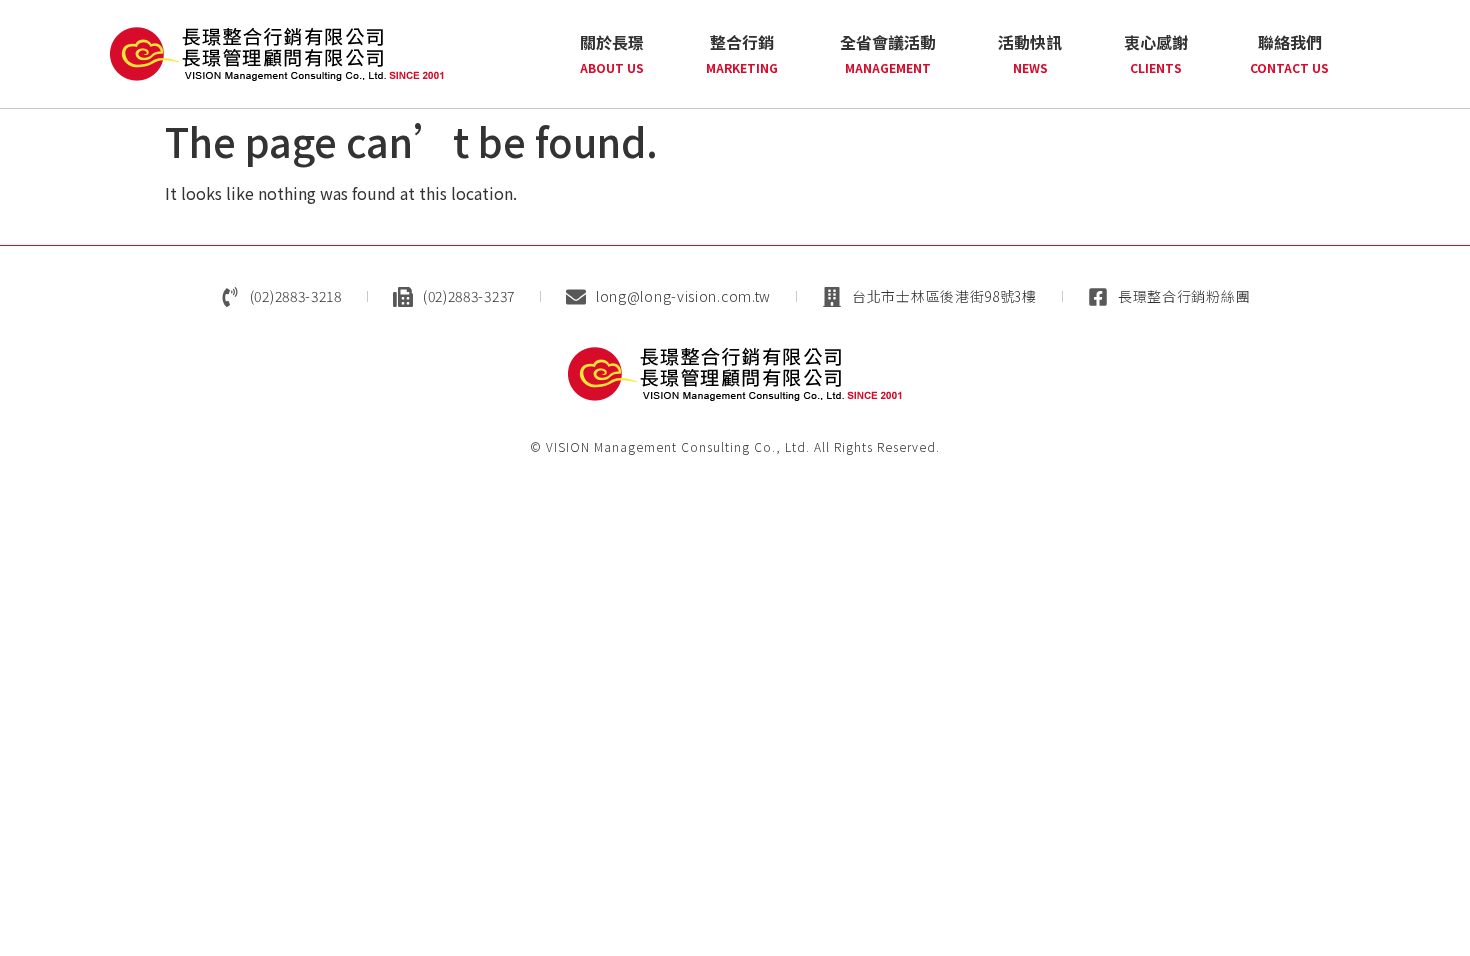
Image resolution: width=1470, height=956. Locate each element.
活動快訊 (1030, 53)
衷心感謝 (1156, 53)
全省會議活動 (888, 53)
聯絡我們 (1289, 53)
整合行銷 (742, 53)
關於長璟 (612, 53)
